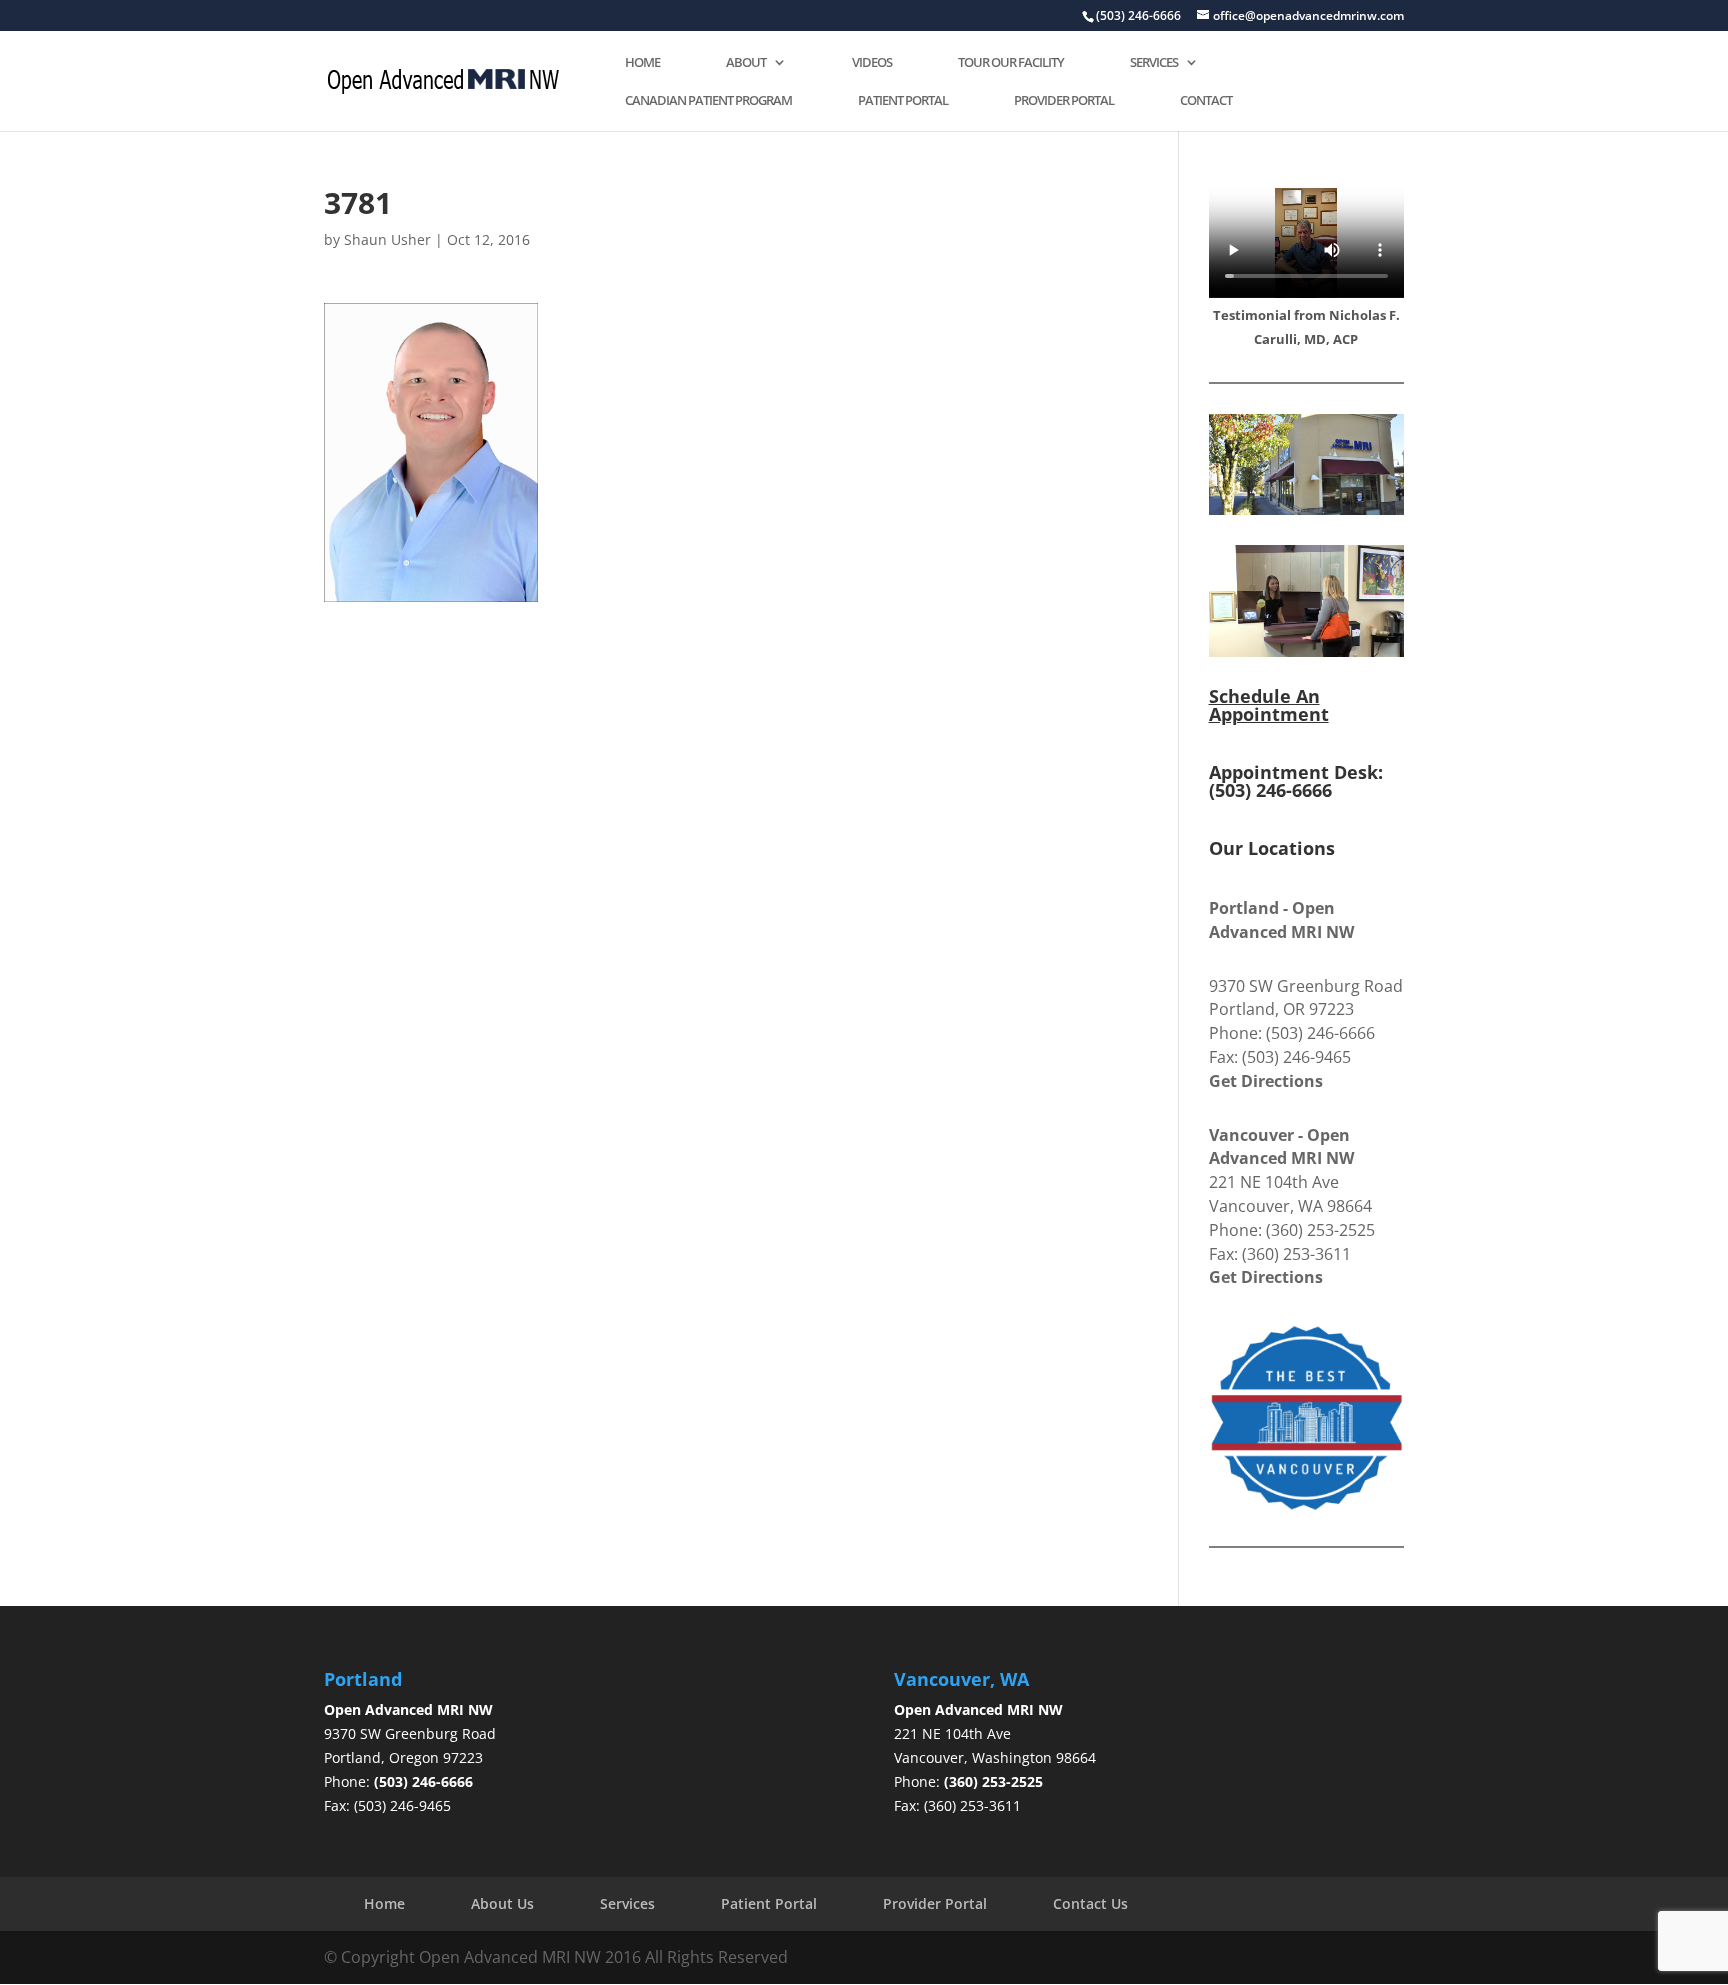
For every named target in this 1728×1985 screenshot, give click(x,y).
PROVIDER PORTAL (1064, 101)
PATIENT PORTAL (903, 101)
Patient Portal (769, 1903)
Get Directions (1266, 1081)
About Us (502, 1903)
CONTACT (1206, 101)
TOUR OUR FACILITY (1011, 63)
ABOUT (746, 63)
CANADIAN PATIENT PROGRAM (708, 101)
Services (627, 1903)
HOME (642, 63)
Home (384, 1903)
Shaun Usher (387, 239)
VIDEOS (872, 63)
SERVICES (1154, 63)
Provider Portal (935, 1903)
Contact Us (1090, 1903)
